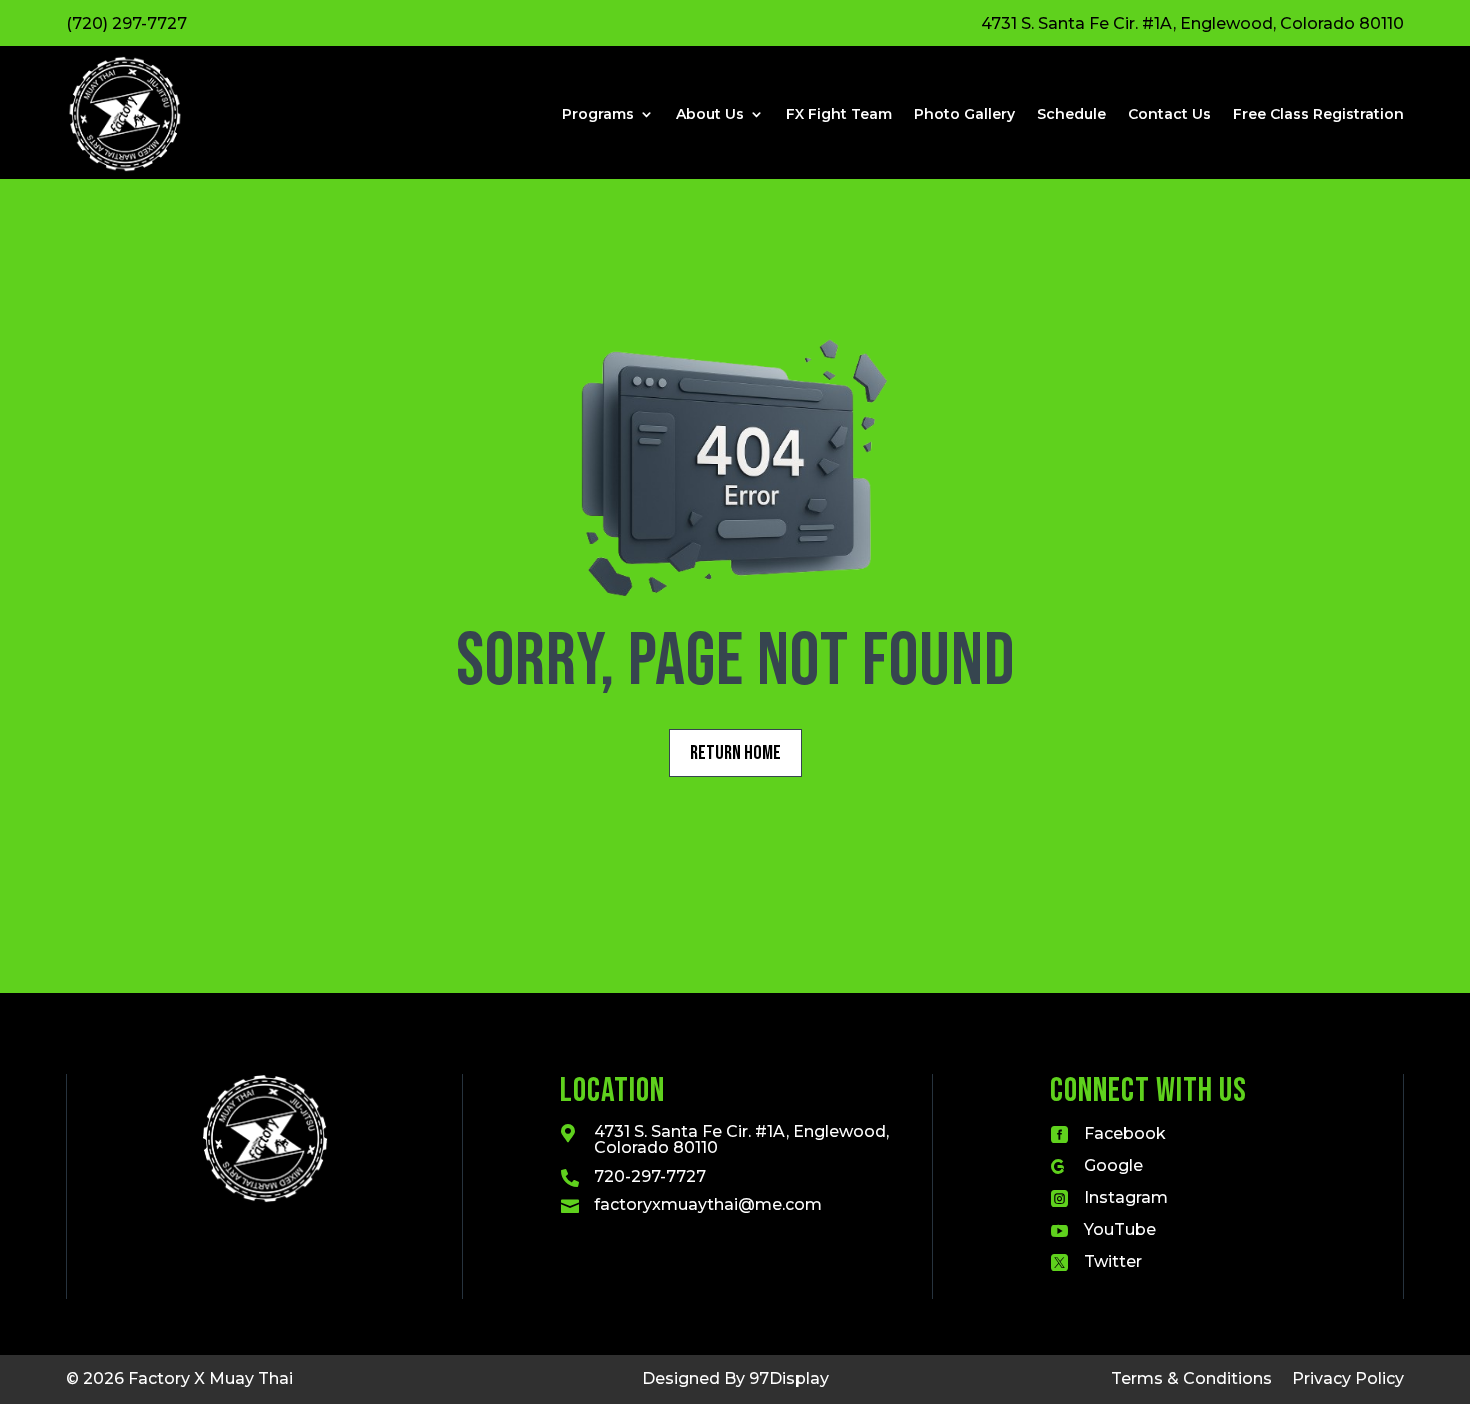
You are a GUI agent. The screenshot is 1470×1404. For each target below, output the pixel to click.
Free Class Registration (1318, 114)
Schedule (1071, 114)
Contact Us (1169, 114)
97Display (789, 1378)
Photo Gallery (964, 114)
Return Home (735, 753)
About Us (710, 114)
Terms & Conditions (1191, 1378)
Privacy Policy (1348, 1378)
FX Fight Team (839, 114)
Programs (598, 114)
